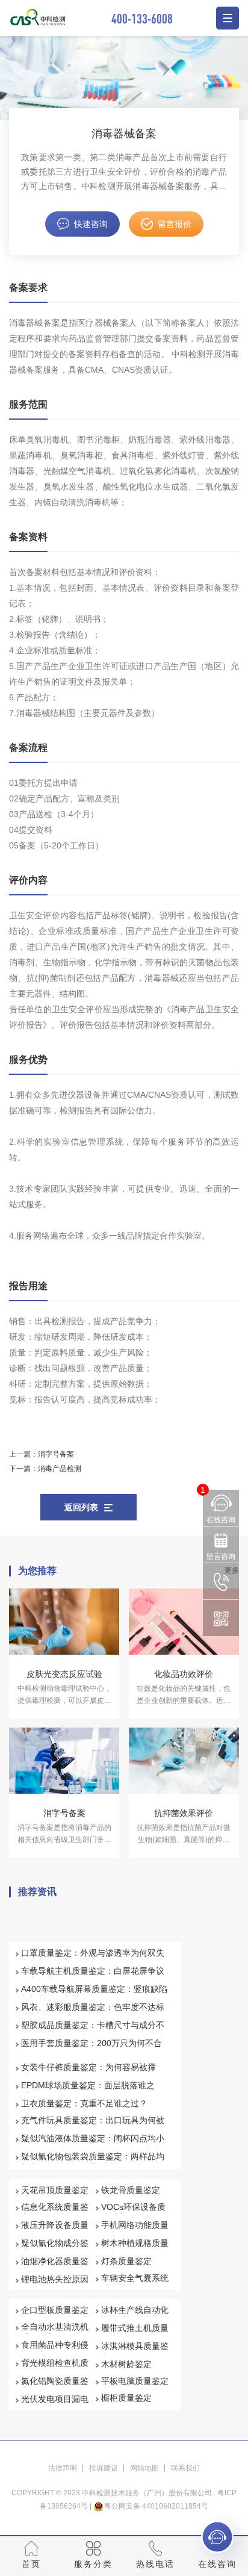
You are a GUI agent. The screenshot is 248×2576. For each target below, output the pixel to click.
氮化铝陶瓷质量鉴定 (55, 2386)
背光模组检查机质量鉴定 (55, 2368)
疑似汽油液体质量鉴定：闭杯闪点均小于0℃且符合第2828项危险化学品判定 (93, 2144)
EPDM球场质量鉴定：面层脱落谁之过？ (88, 2091)
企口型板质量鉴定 (55, 2310)
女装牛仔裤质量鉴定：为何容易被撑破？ (88, 2073)
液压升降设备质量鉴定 (55, 2230)
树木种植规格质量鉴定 (135, 2248)
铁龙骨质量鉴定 (131, 2190)
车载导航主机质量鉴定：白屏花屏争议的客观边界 (93, 1976)
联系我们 (185, 2468)
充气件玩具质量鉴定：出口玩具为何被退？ (93, 2126)
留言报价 (175, 224)
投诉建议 (104, 2468)
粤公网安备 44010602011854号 (156, 2506)
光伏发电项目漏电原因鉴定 (55, 2404)
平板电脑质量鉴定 (135, 2381)
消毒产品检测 (60, 1469)
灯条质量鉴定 (126, 2261)
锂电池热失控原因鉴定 (55, 2285)
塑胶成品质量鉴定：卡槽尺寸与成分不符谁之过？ (93, 2030)
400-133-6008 (142, 18)
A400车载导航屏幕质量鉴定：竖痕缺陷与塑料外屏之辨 (94, 1994)
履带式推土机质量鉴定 (135, 2333)
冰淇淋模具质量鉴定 (135, 2351)
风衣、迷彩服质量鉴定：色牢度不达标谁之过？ (93, 2012)
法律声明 (63, 2468)
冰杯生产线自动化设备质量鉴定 (135, 2315)
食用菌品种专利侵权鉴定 (55, 2350)
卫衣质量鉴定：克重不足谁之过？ (84, 2103)
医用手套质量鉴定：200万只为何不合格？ (91, 2049)
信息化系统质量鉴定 (55, 2212)
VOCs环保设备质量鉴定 (133, 2212)
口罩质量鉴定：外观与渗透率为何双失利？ (93, 1958)
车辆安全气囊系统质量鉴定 (135, 2283)
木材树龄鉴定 (126, 2364)
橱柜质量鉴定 (126, 2398)
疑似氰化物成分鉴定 (55, 2248)
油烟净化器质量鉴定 (55, 2266)
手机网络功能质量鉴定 (135, 2230)
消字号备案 (56, 1454)
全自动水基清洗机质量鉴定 (55, 2332)
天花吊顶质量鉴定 (55, 2190)
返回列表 (81, 1507)
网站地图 (144, 2468)
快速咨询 (91, 224)
